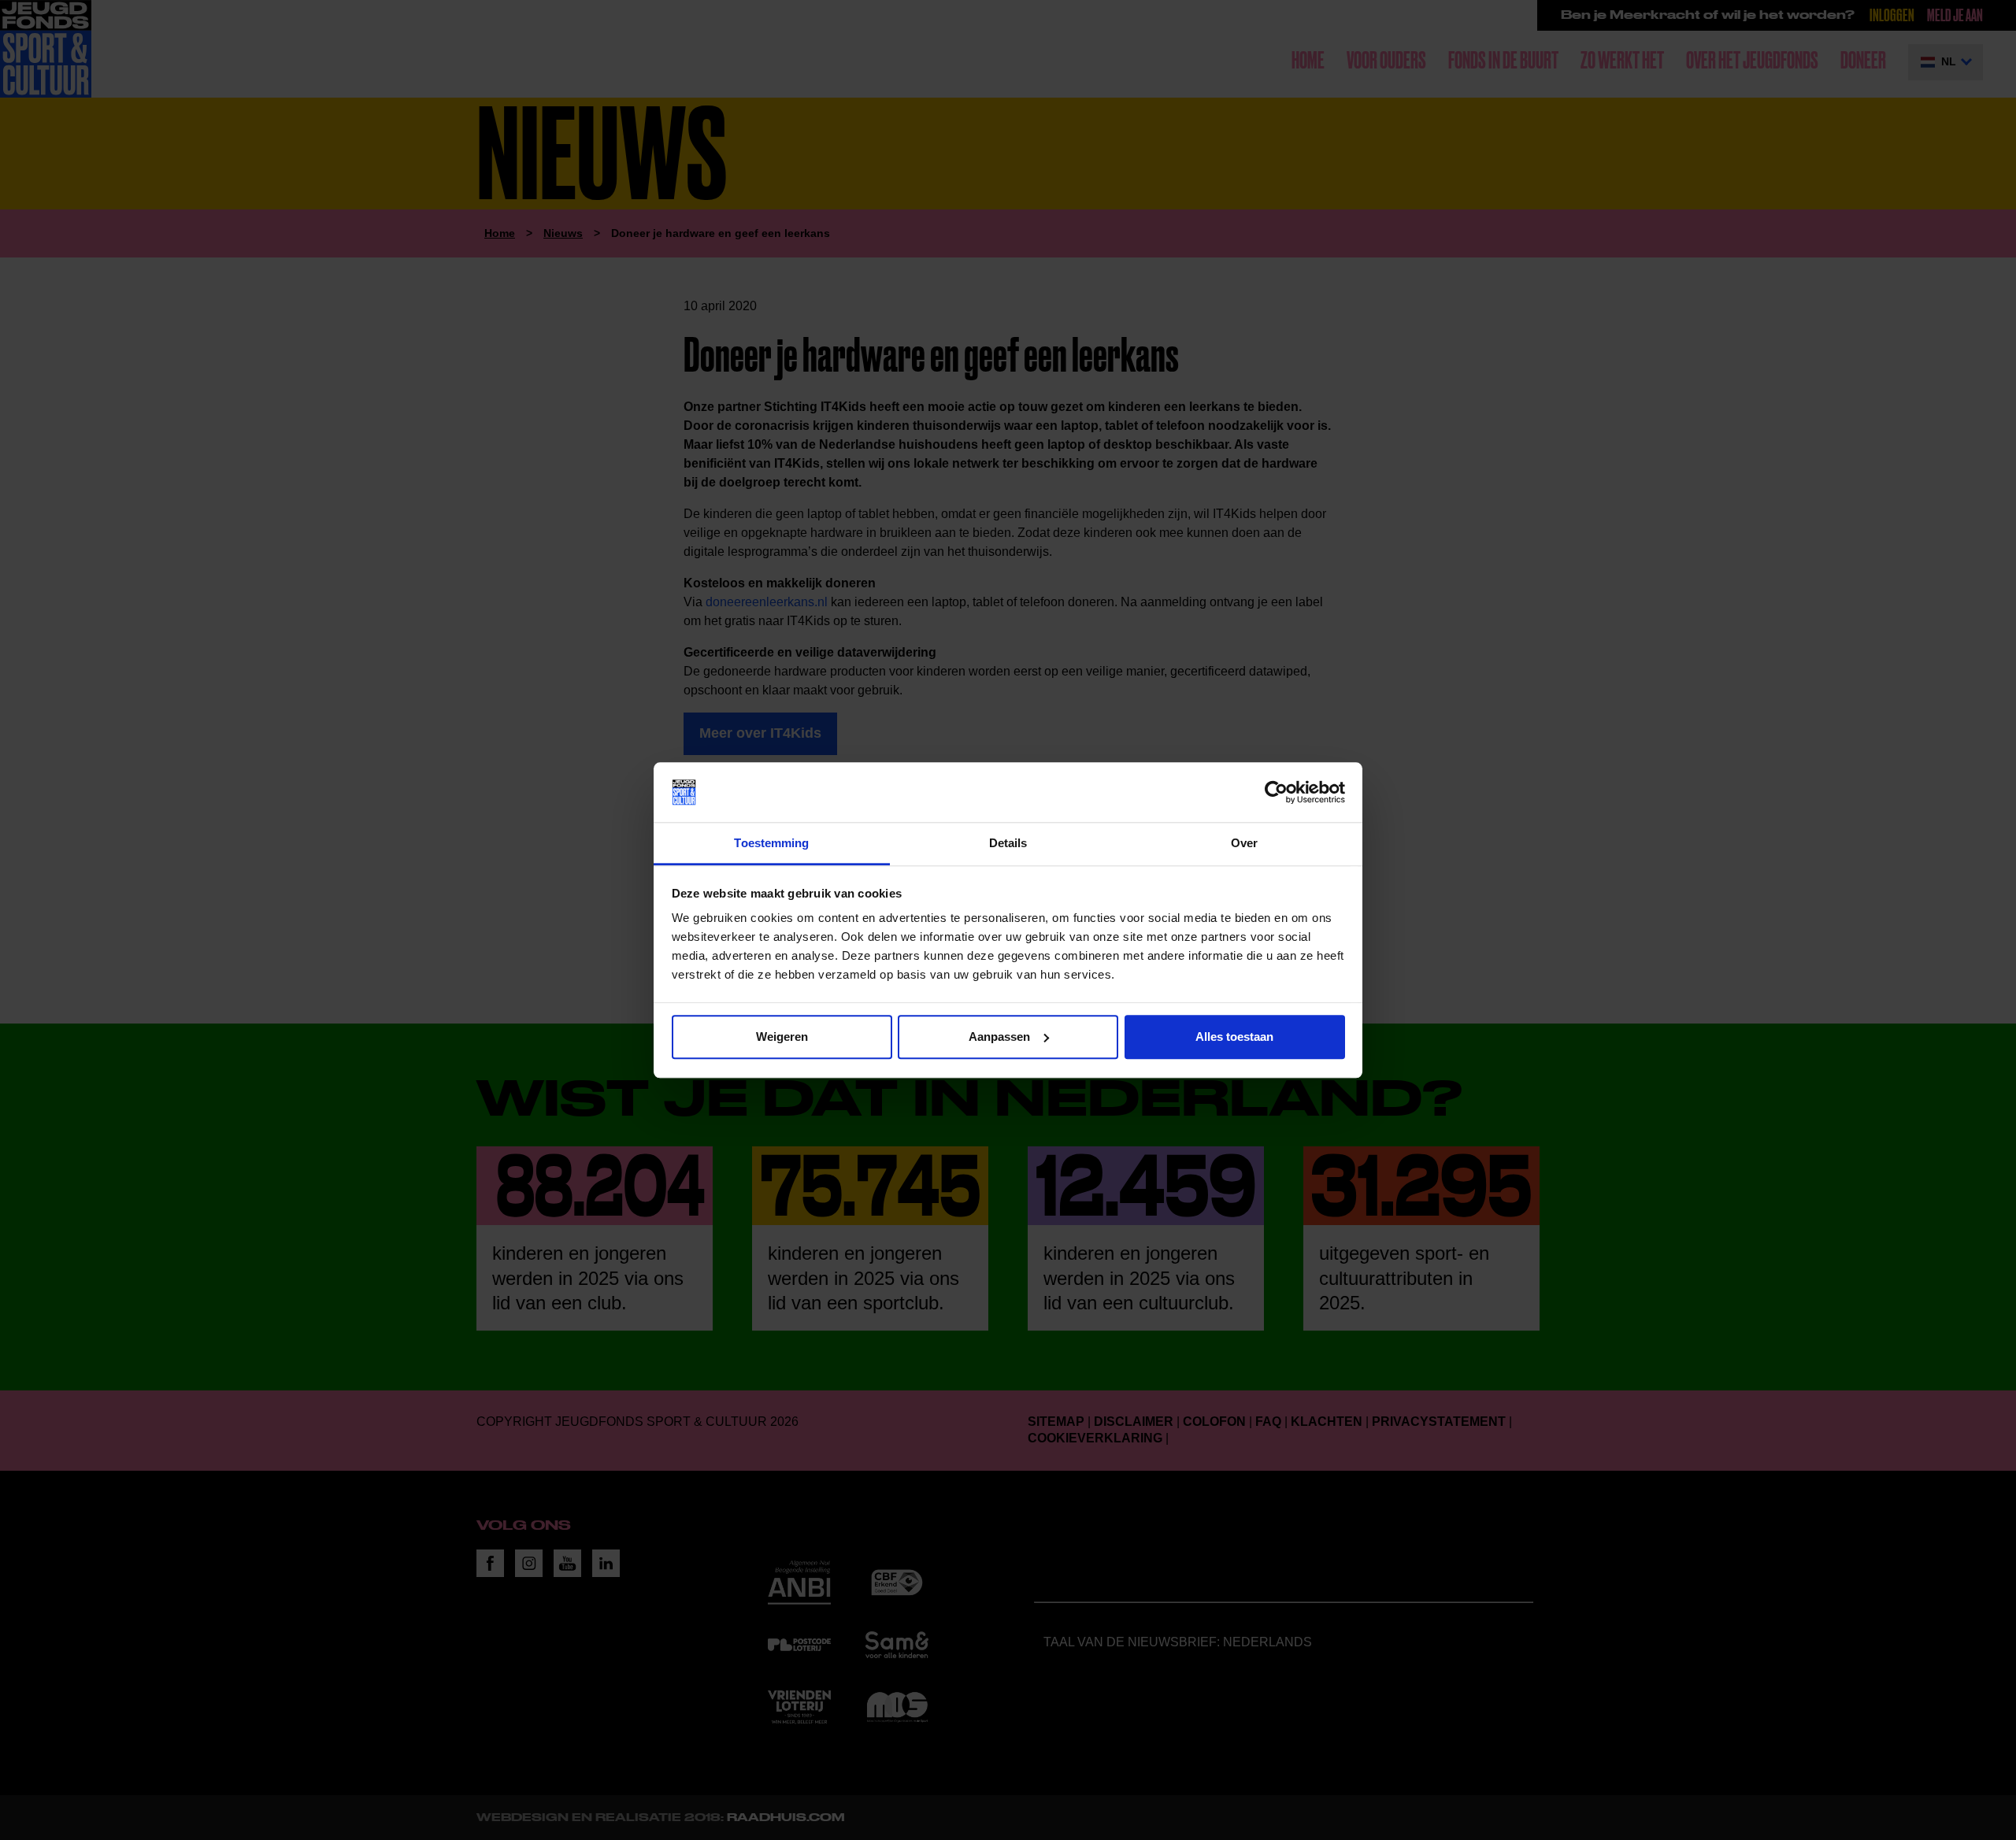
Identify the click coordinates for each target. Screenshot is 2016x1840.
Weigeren (782, 1037)
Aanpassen (999, 1037)
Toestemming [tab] (771, 844)
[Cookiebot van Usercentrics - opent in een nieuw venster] (1276, 792)
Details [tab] (1008, 844)
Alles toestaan (1234, 1037)
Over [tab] (1244, 844)
